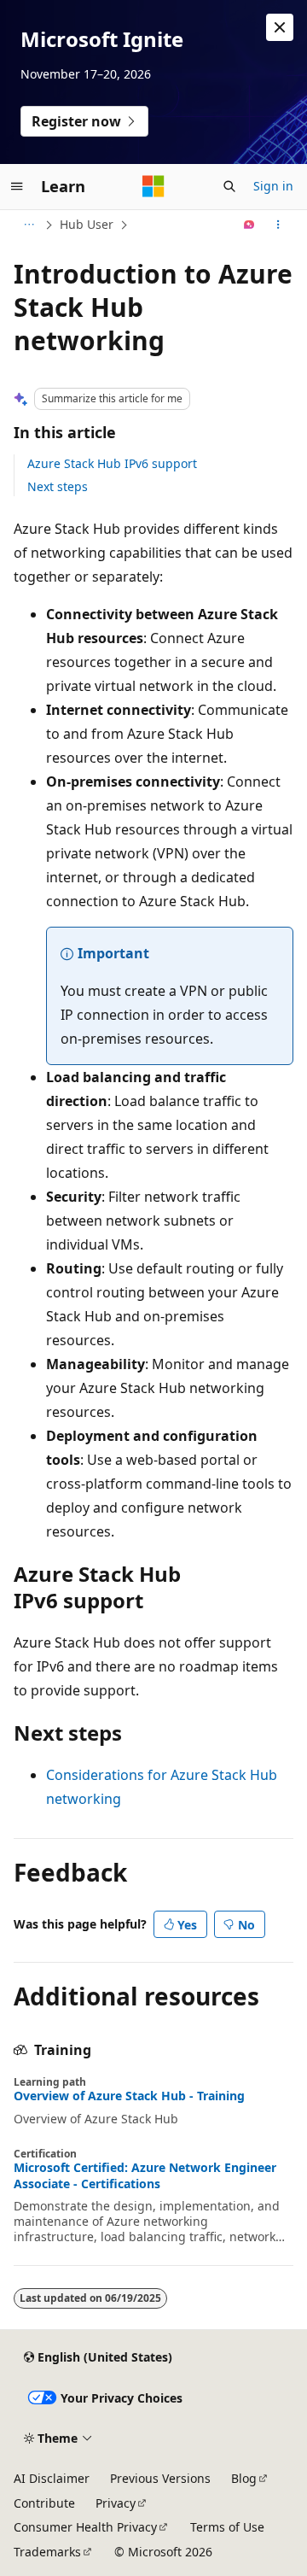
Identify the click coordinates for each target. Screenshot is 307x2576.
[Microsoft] (153, 186)
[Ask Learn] (249, 225)
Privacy (116, 2503)
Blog (244, 2478)
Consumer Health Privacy (85, 2527)
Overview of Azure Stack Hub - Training (129, 2096)
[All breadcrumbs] (29, 225)
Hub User (87, 224)
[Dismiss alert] (280, 27)
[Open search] (229, 186)
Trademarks (47, 2552)
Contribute (44, 2503)
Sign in (273, 186)
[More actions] (278, 225)
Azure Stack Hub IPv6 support (112, 463)
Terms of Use (227, 2527)
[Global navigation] (17, 186)
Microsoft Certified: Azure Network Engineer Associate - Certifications (145, 2175)
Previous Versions (160, 2478)
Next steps (58, 486)
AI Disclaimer (52, 2478)
